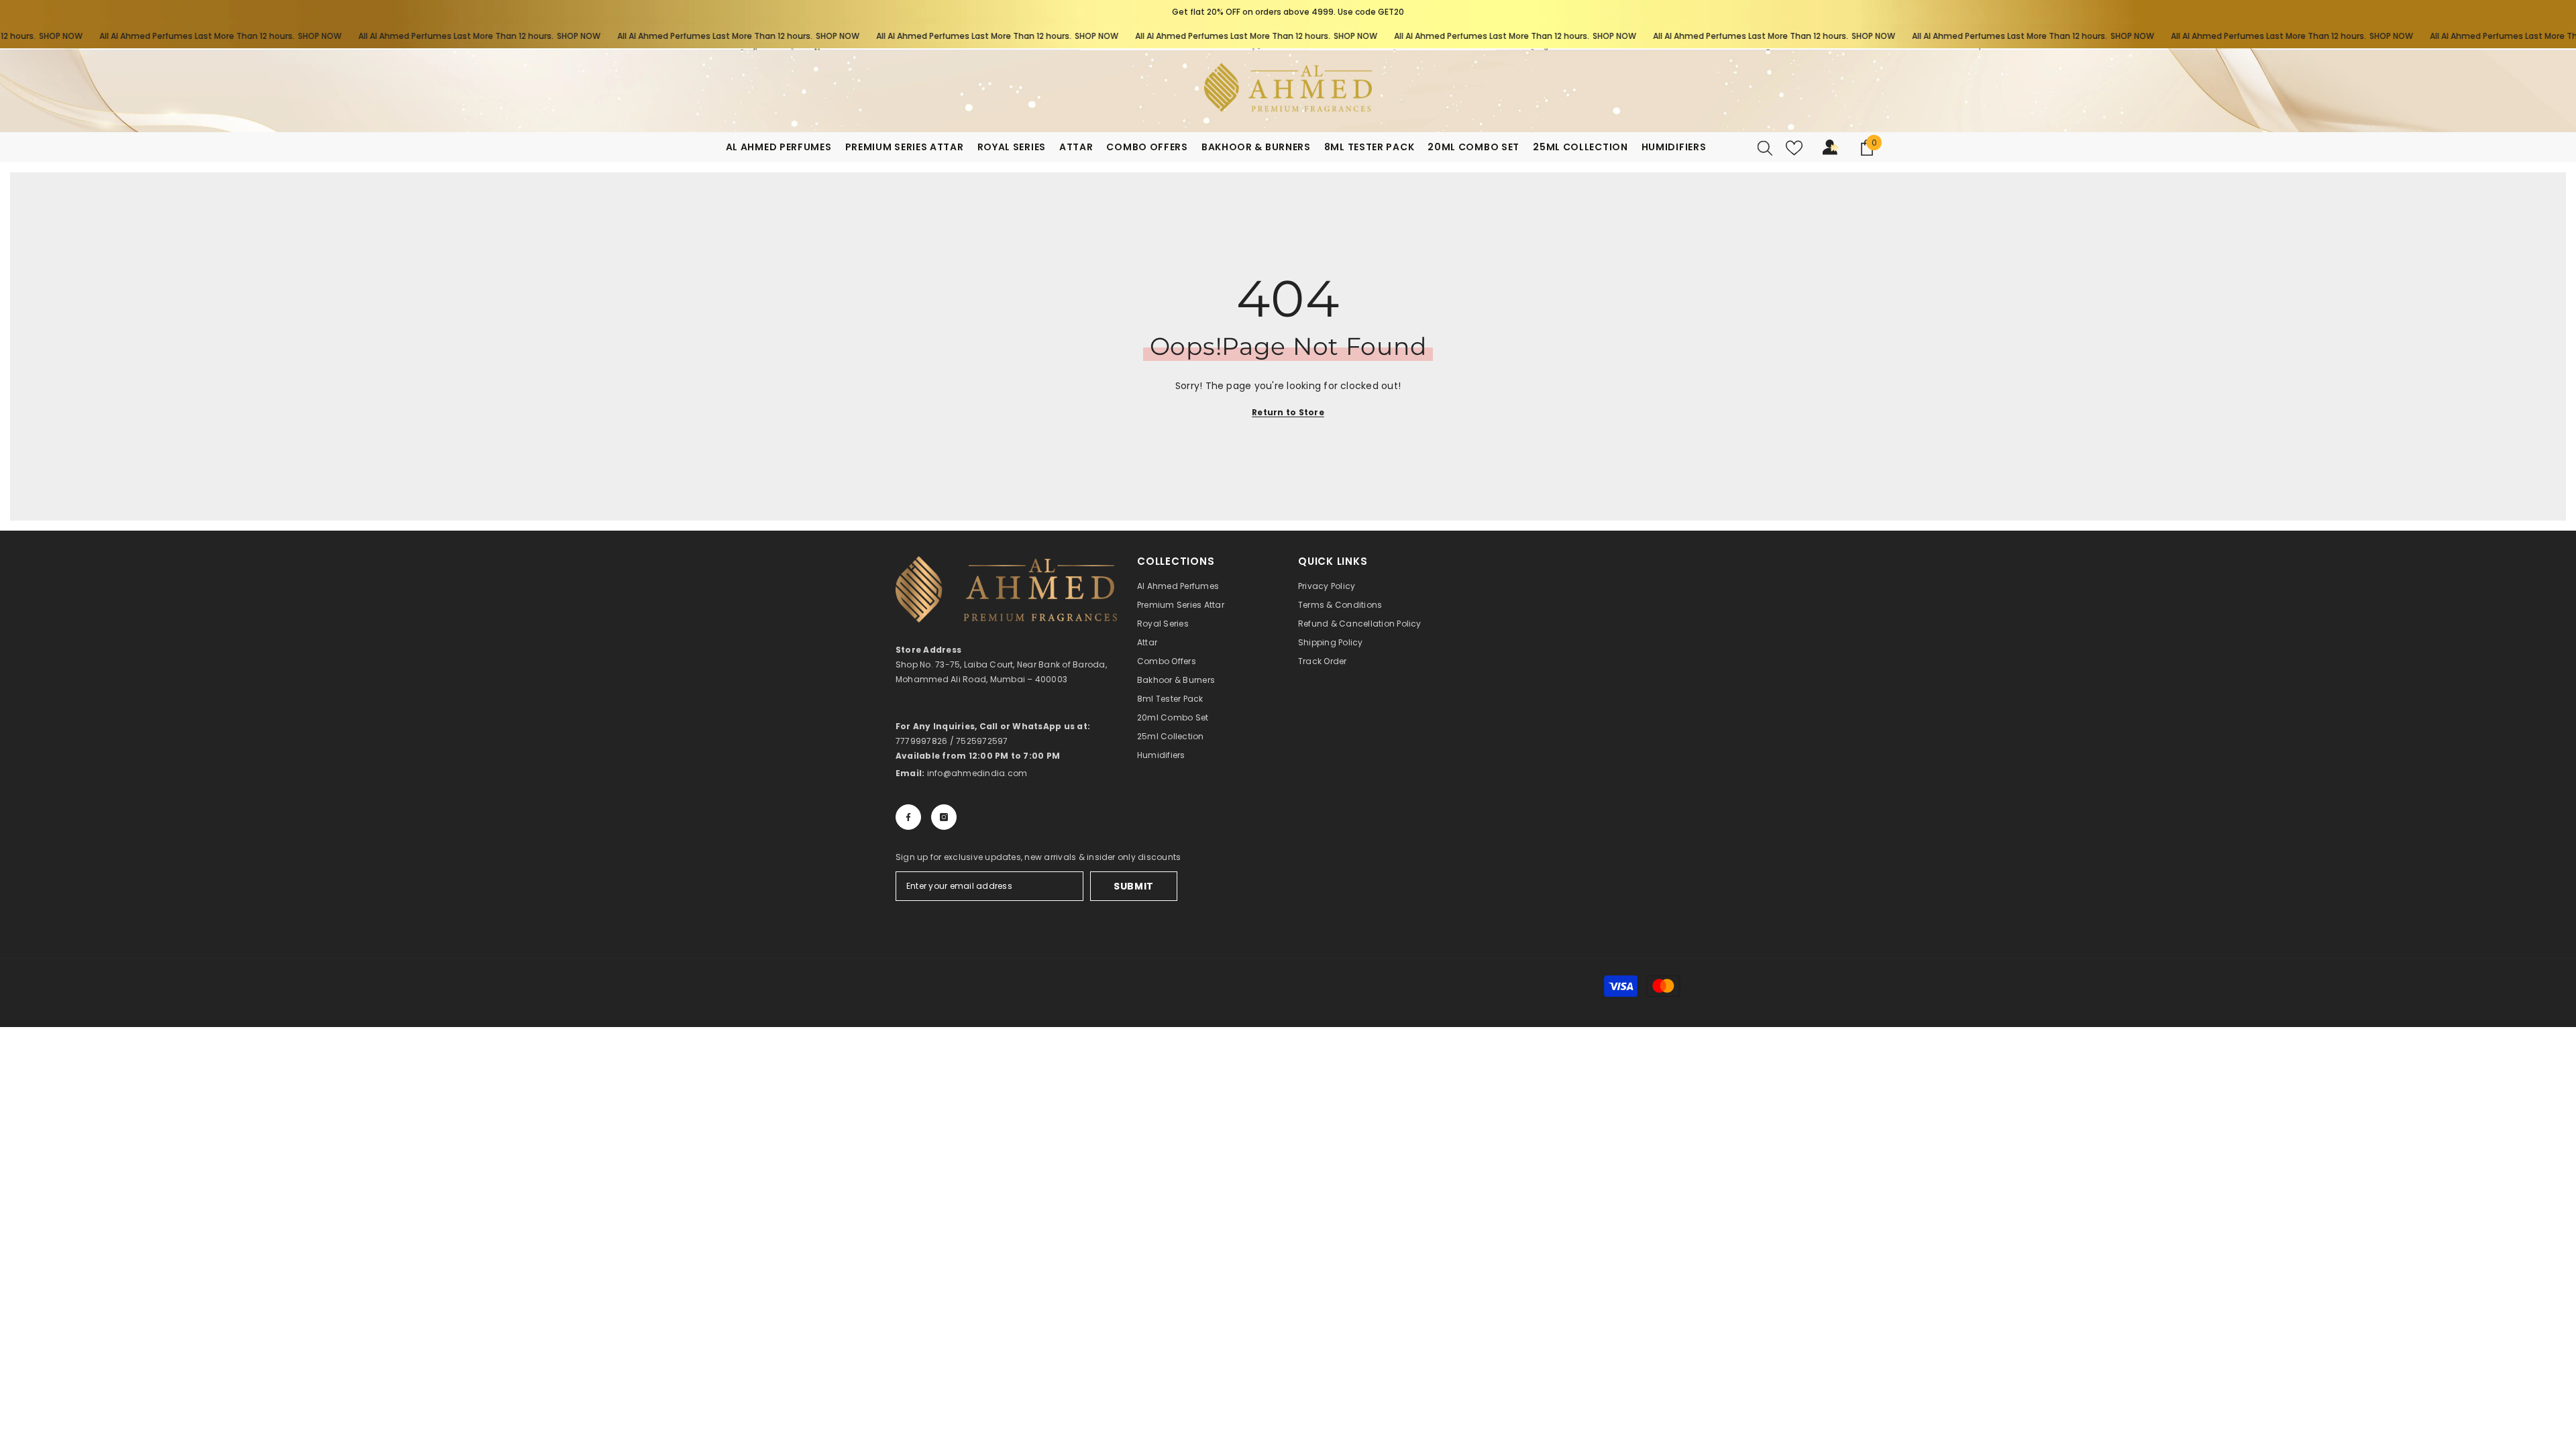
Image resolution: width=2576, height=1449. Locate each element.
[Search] (1765, 148)
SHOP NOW (270, 36)
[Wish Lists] (1794, 148)
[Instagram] (944, 817)
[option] (1288, 12)
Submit (1134, 886)
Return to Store (1288, 412)
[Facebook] (908, 817)
